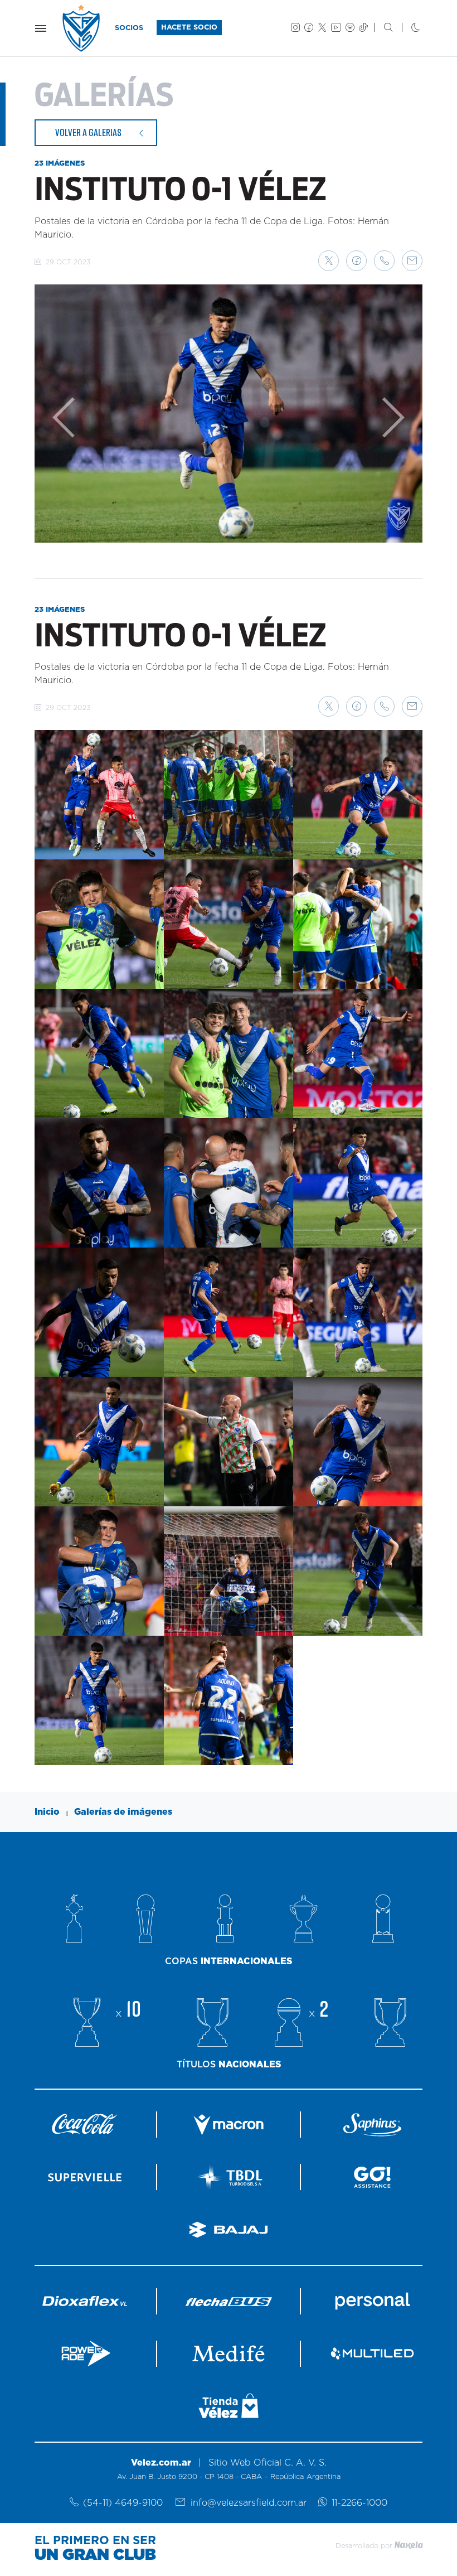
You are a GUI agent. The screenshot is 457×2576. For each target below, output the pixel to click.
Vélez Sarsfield (82, 28)
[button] (329, 261)
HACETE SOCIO (189, 28)
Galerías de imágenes (123, 1812)
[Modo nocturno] (407, 28)
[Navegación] (41, 28)
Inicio (47, 1812)
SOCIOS (129, 28)
